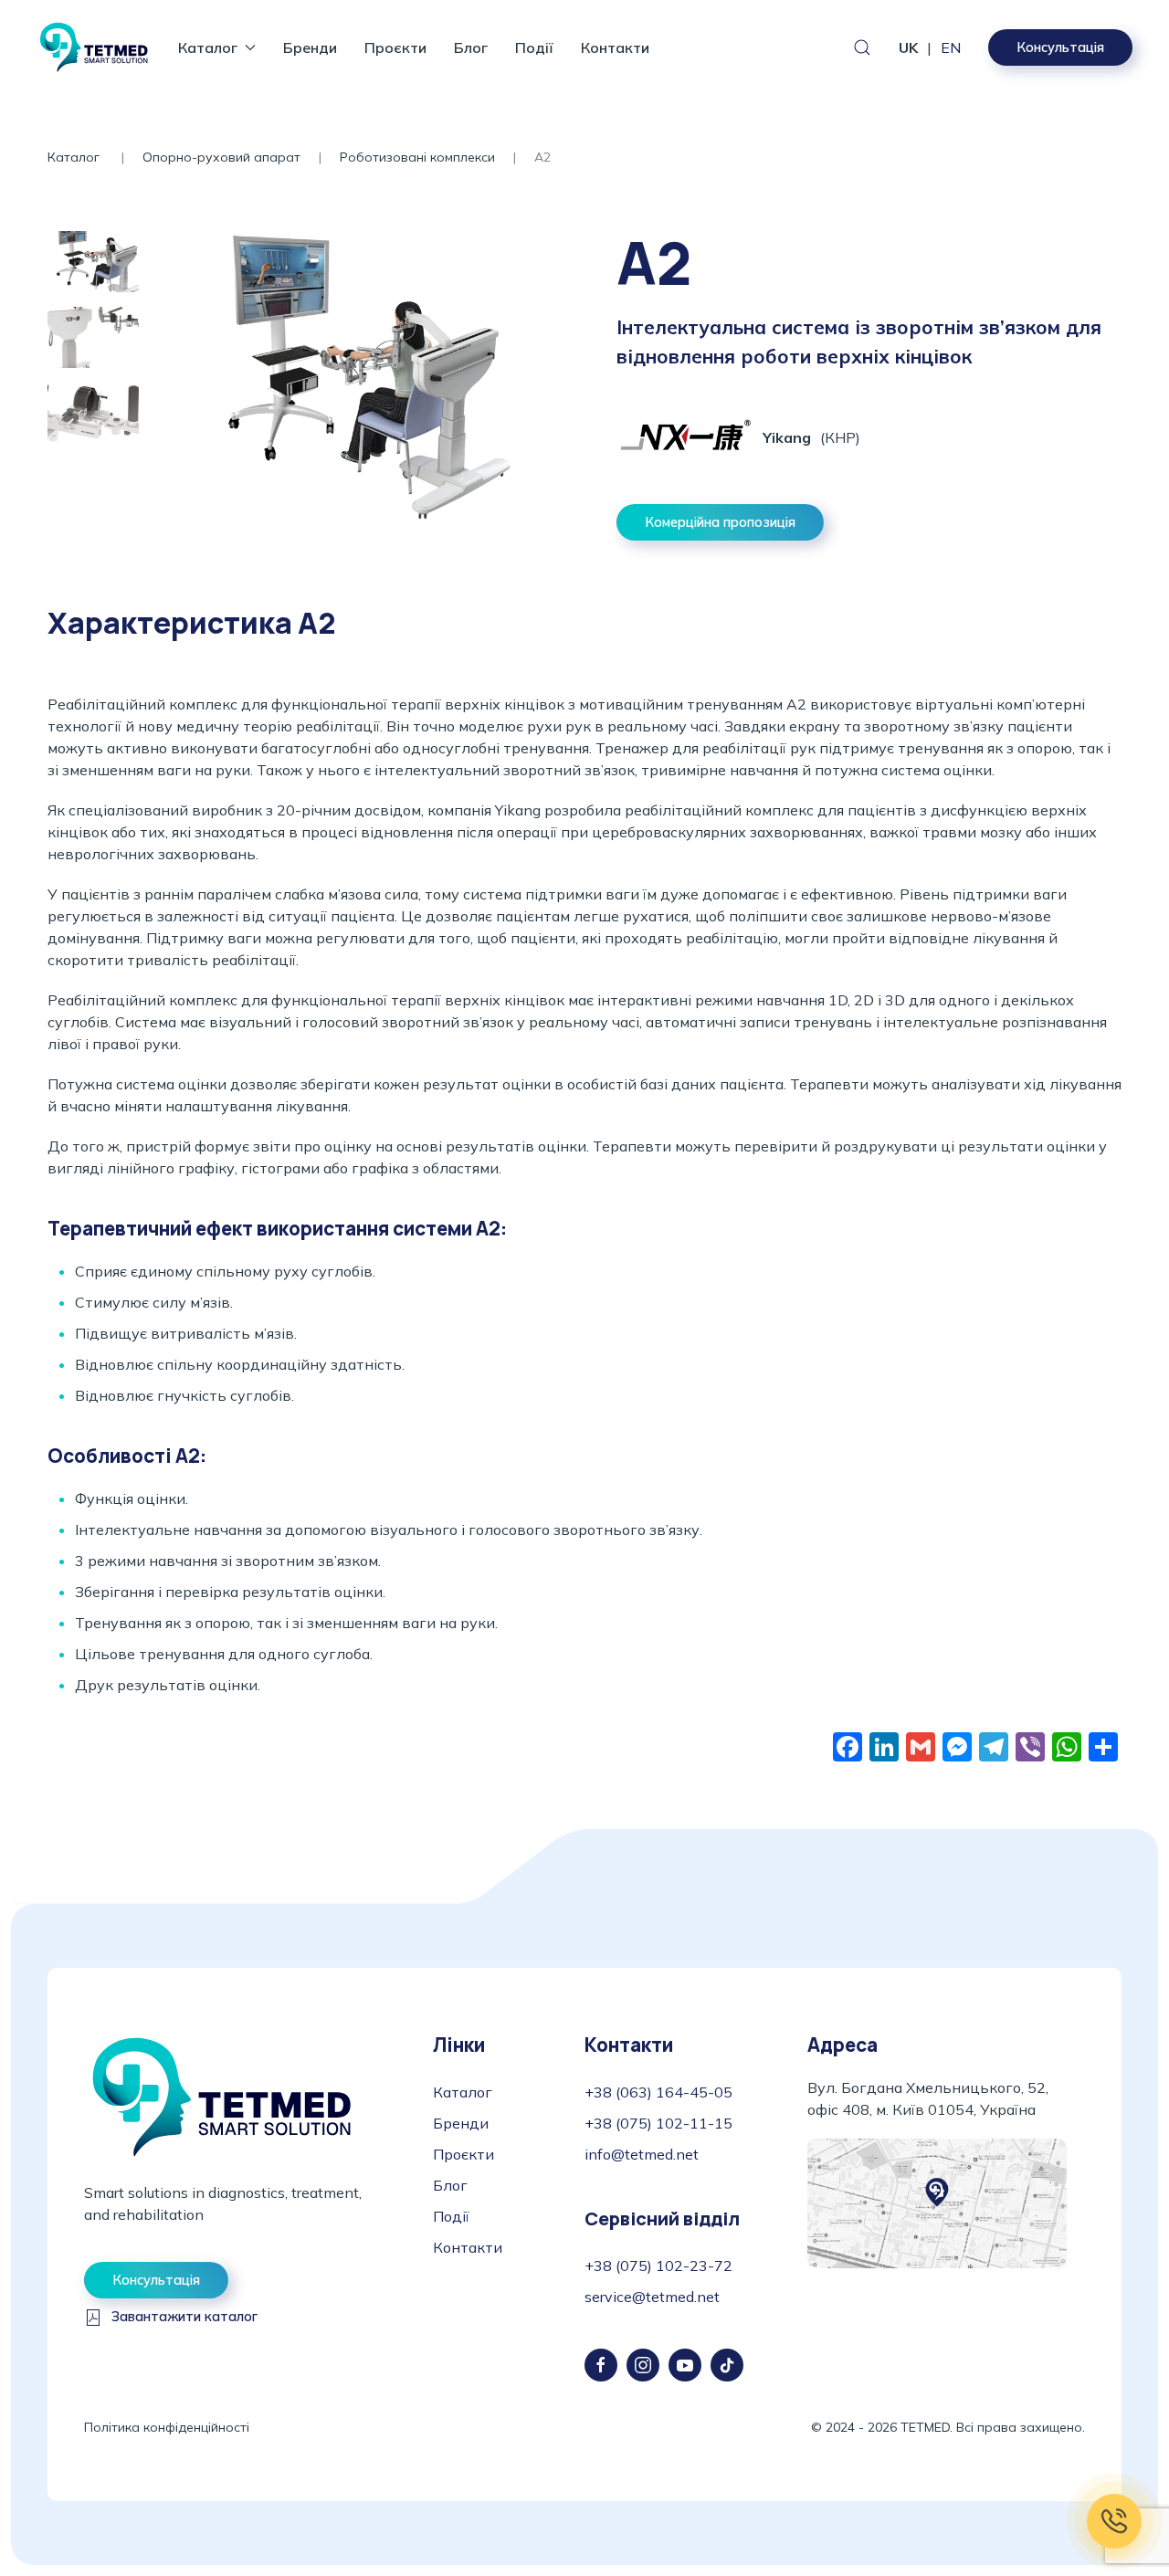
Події (534, 47)
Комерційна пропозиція (720, 522)
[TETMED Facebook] (601, 2365)
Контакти (615, 47)
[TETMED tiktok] (727, 2365)
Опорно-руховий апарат (221, 157)
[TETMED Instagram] (643, 2365)
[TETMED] (221, 2096)
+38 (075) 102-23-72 (658, 2266)
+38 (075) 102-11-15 (658, 2123)
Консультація (1060, 47)
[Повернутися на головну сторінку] (94, 47)
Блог (471, 47)
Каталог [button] (208, 47)
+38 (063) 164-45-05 (658, 2092)
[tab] (93, 262)
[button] (862, 47)
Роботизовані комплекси (417, 157)
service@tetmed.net (652, 2297)
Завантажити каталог (184, 2317)
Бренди (310, 47)
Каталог (75, 157)
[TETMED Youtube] (685, 2365)
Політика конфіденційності (167, 2427)
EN (951, 47)
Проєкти (395, 47)
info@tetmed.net (642, 2154)
